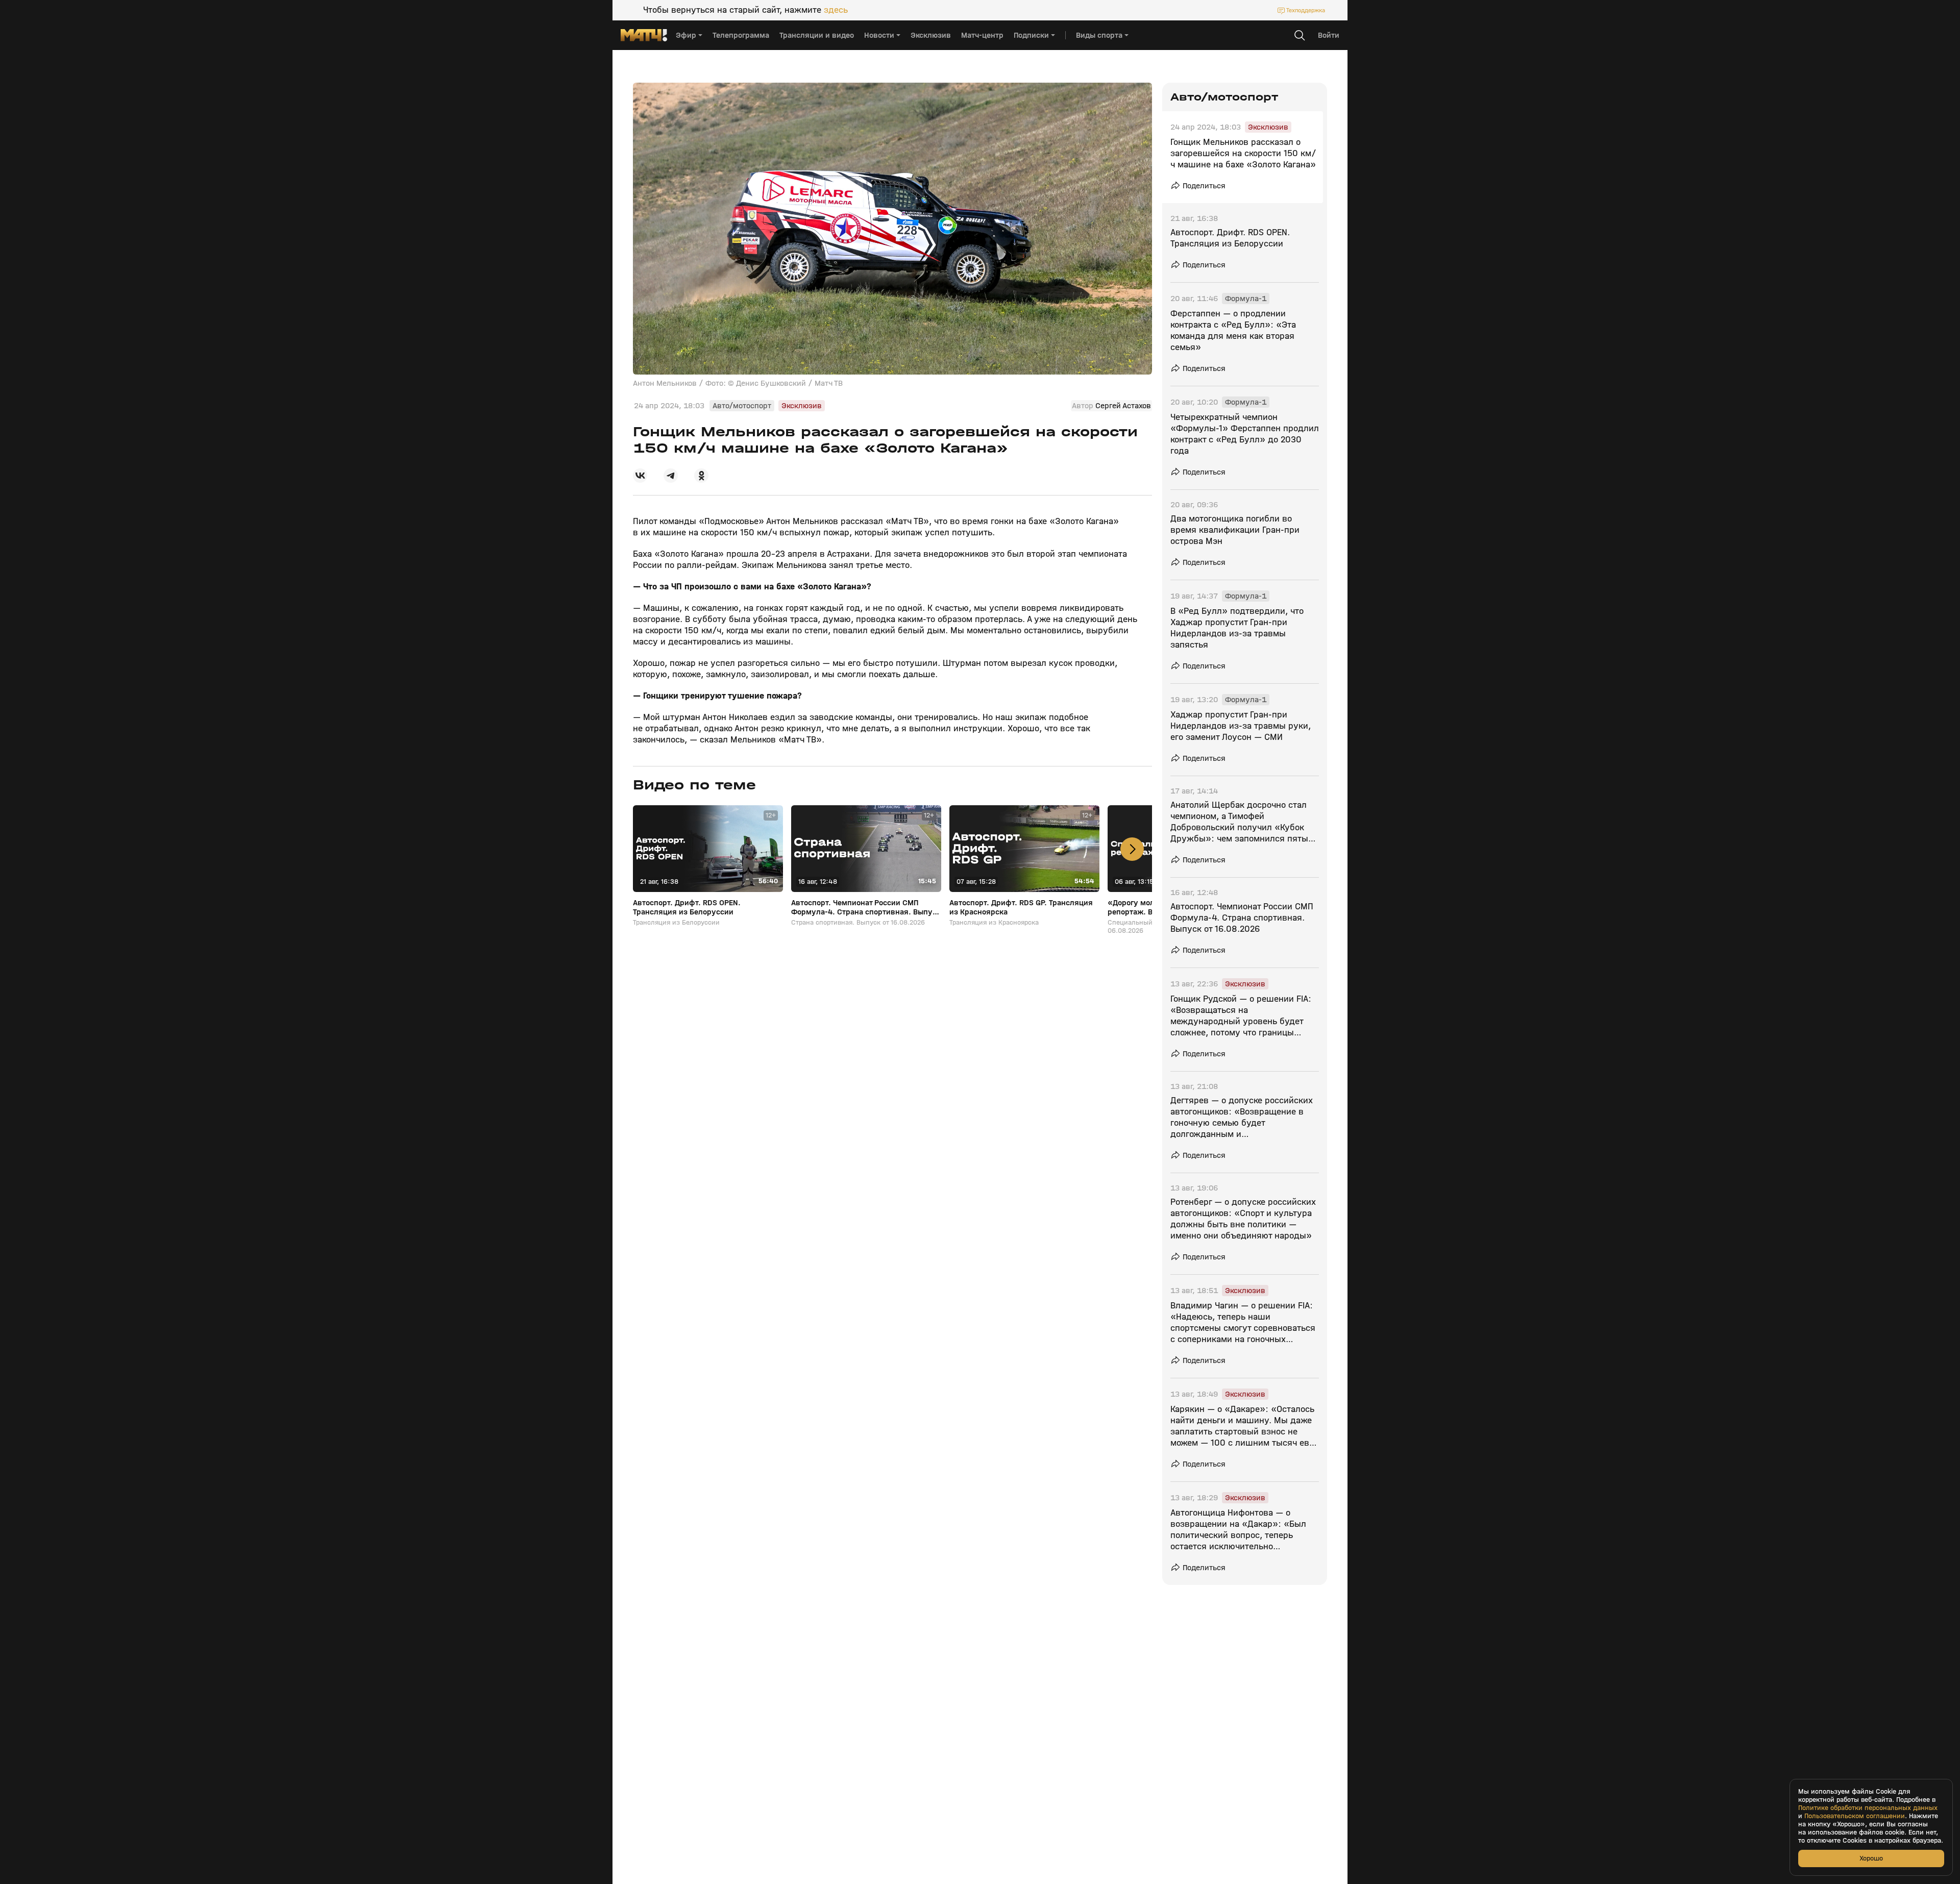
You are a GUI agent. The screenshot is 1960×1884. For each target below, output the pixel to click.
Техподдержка (1306, 10)
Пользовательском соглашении (1855, 1816)
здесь (836, 10)
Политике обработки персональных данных (1868, 1808)
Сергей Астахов (1123, 406)
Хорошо (1871, 1858)
